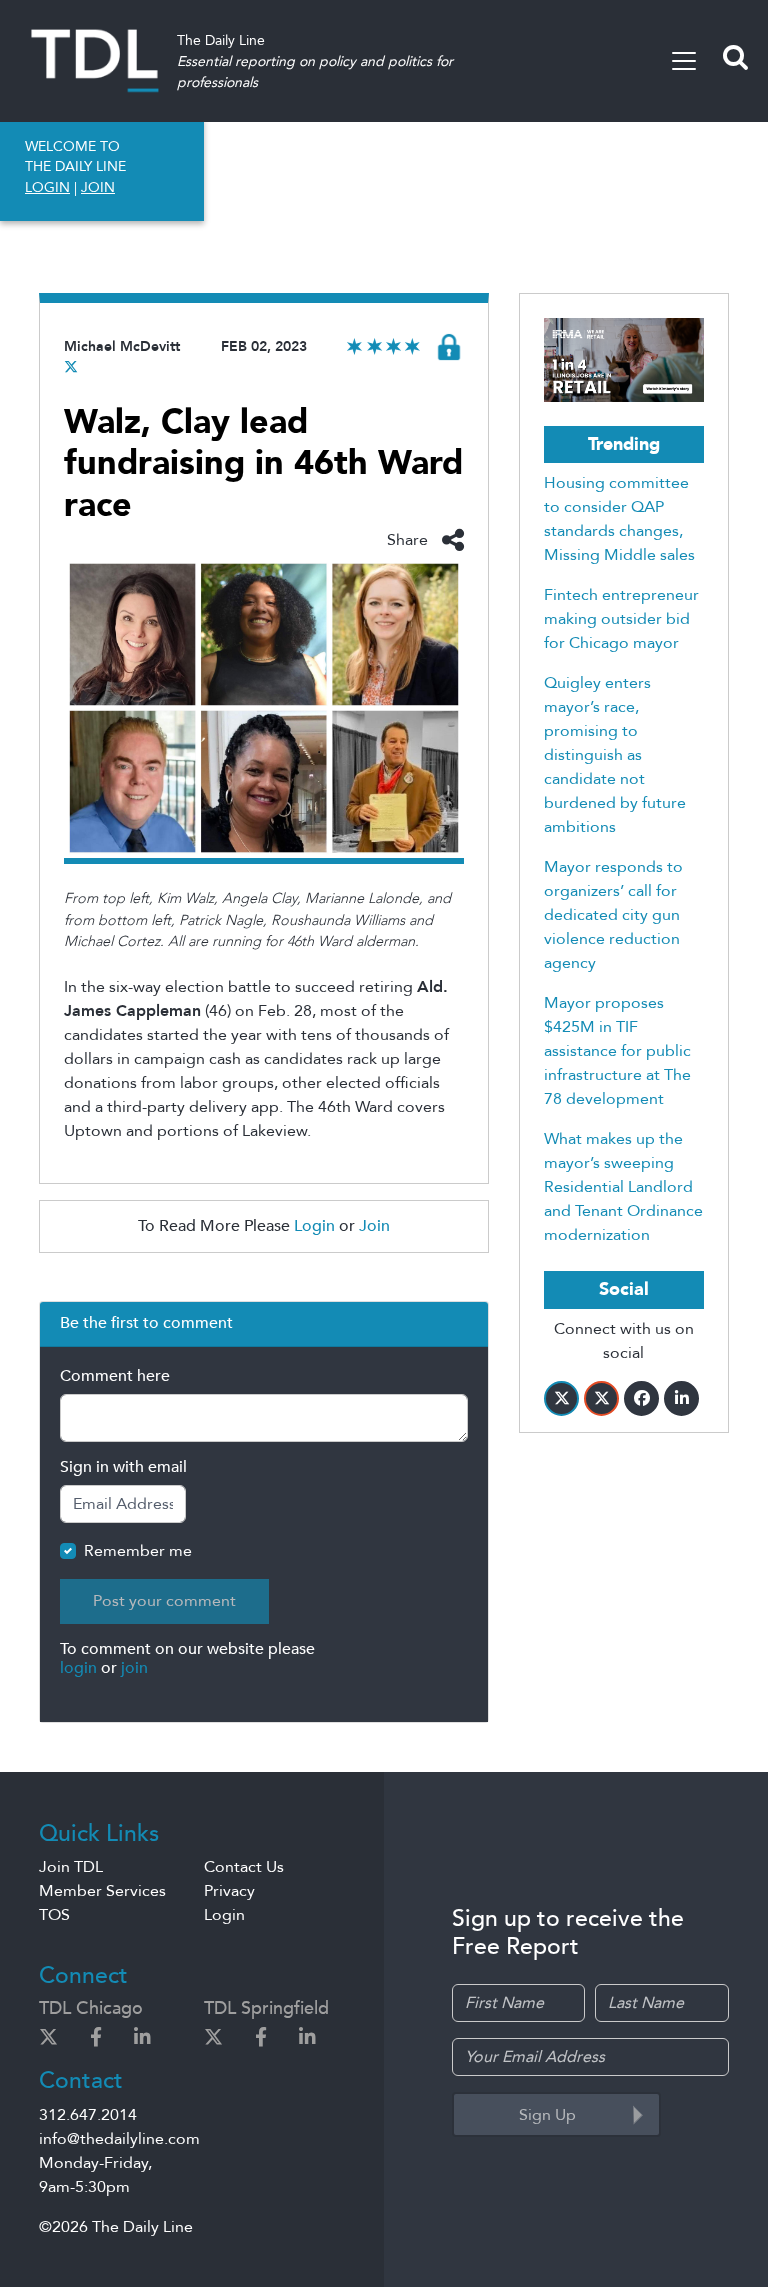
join (134, 1668)
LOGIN (47, 187)
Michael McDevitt (122, 346)
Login (314, 1226)
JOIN (98, 187)
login (78, 1668)
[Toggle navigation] (684, 61)
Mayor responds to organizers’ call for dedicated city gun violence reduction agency (613, 915)
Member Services (102, 1891)
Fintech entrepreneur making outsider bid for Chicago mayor (621, 619)
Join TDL (71, 1867)
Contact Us (244, 1867)
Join (374, 1226)
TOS (54, 1915)
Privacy (229, 1891)
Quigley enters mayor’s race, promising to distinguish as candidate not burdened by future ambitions (615, 755)
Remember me (138, 1551)
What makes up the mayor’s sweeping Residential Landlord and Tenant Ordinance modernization (623, 1187)
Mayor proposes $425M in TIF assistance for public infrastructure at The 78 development (617, 1051)
